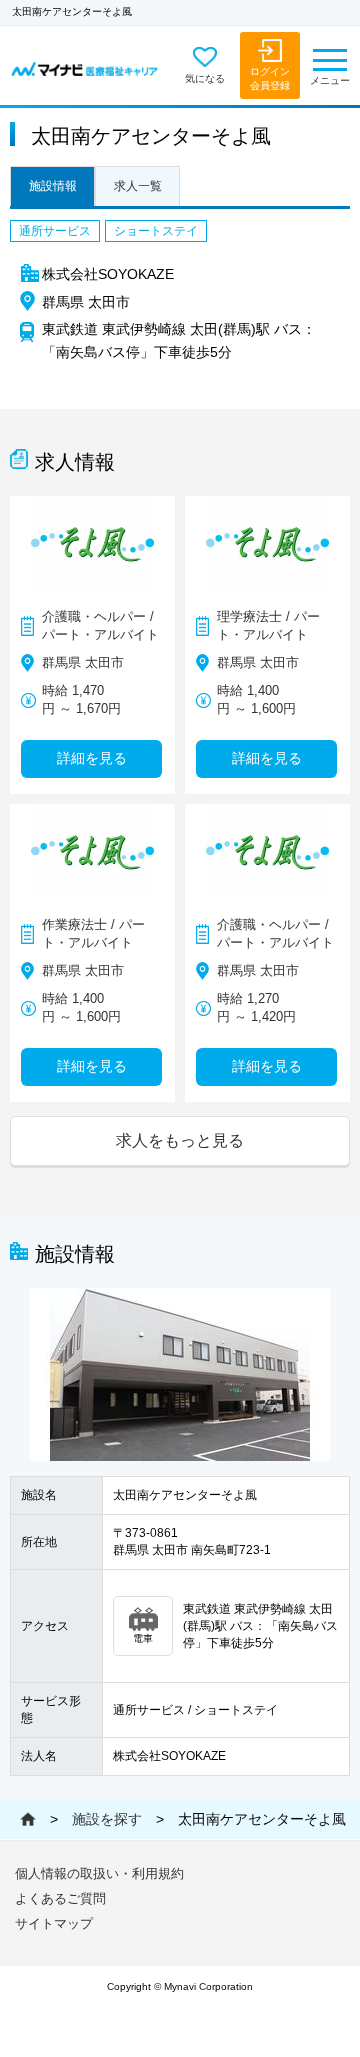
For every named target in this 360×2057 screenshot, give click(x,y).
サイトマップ (54, 1923)
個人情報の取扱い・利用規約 (99, 1873)
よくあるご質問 (60, 1898)
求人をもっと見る (180, 1140)
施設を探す (107, 1819)
